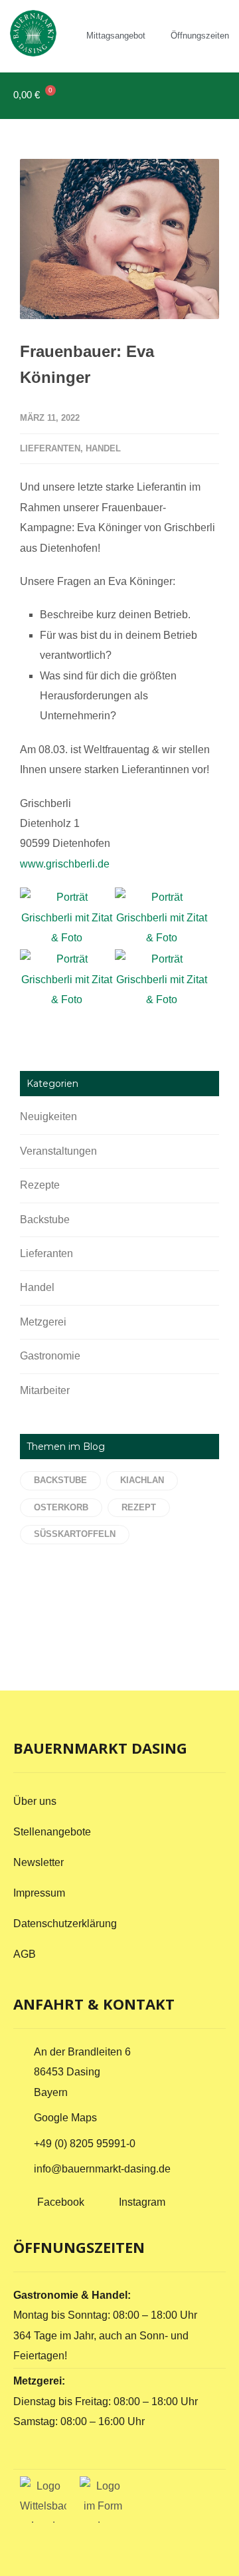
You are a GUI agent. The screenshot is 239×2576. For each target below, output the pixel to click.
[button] (213, 95)
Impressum (39, 1893)
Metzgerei (43, 1322)
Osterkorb (61, 1507)
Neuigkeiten (48, 1116)
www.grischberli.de (65, 864)
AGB (25, 1954)
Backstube (45, 1220)
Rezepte (40, 1185)
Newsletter (39, 1862)
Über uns (35, 1801)
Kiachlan (142, 1480)
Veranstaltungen (58, 1151)
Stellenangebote (52, 1832)
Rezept (139, 1507)
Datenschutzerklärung (65, 1924)
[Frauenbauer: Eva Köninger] (119, 239)
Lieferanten (50, 448)
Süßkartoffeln (75, 1534)
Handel (103, 448)
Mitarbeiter (45, 1390)
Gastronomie (50, 1356)
